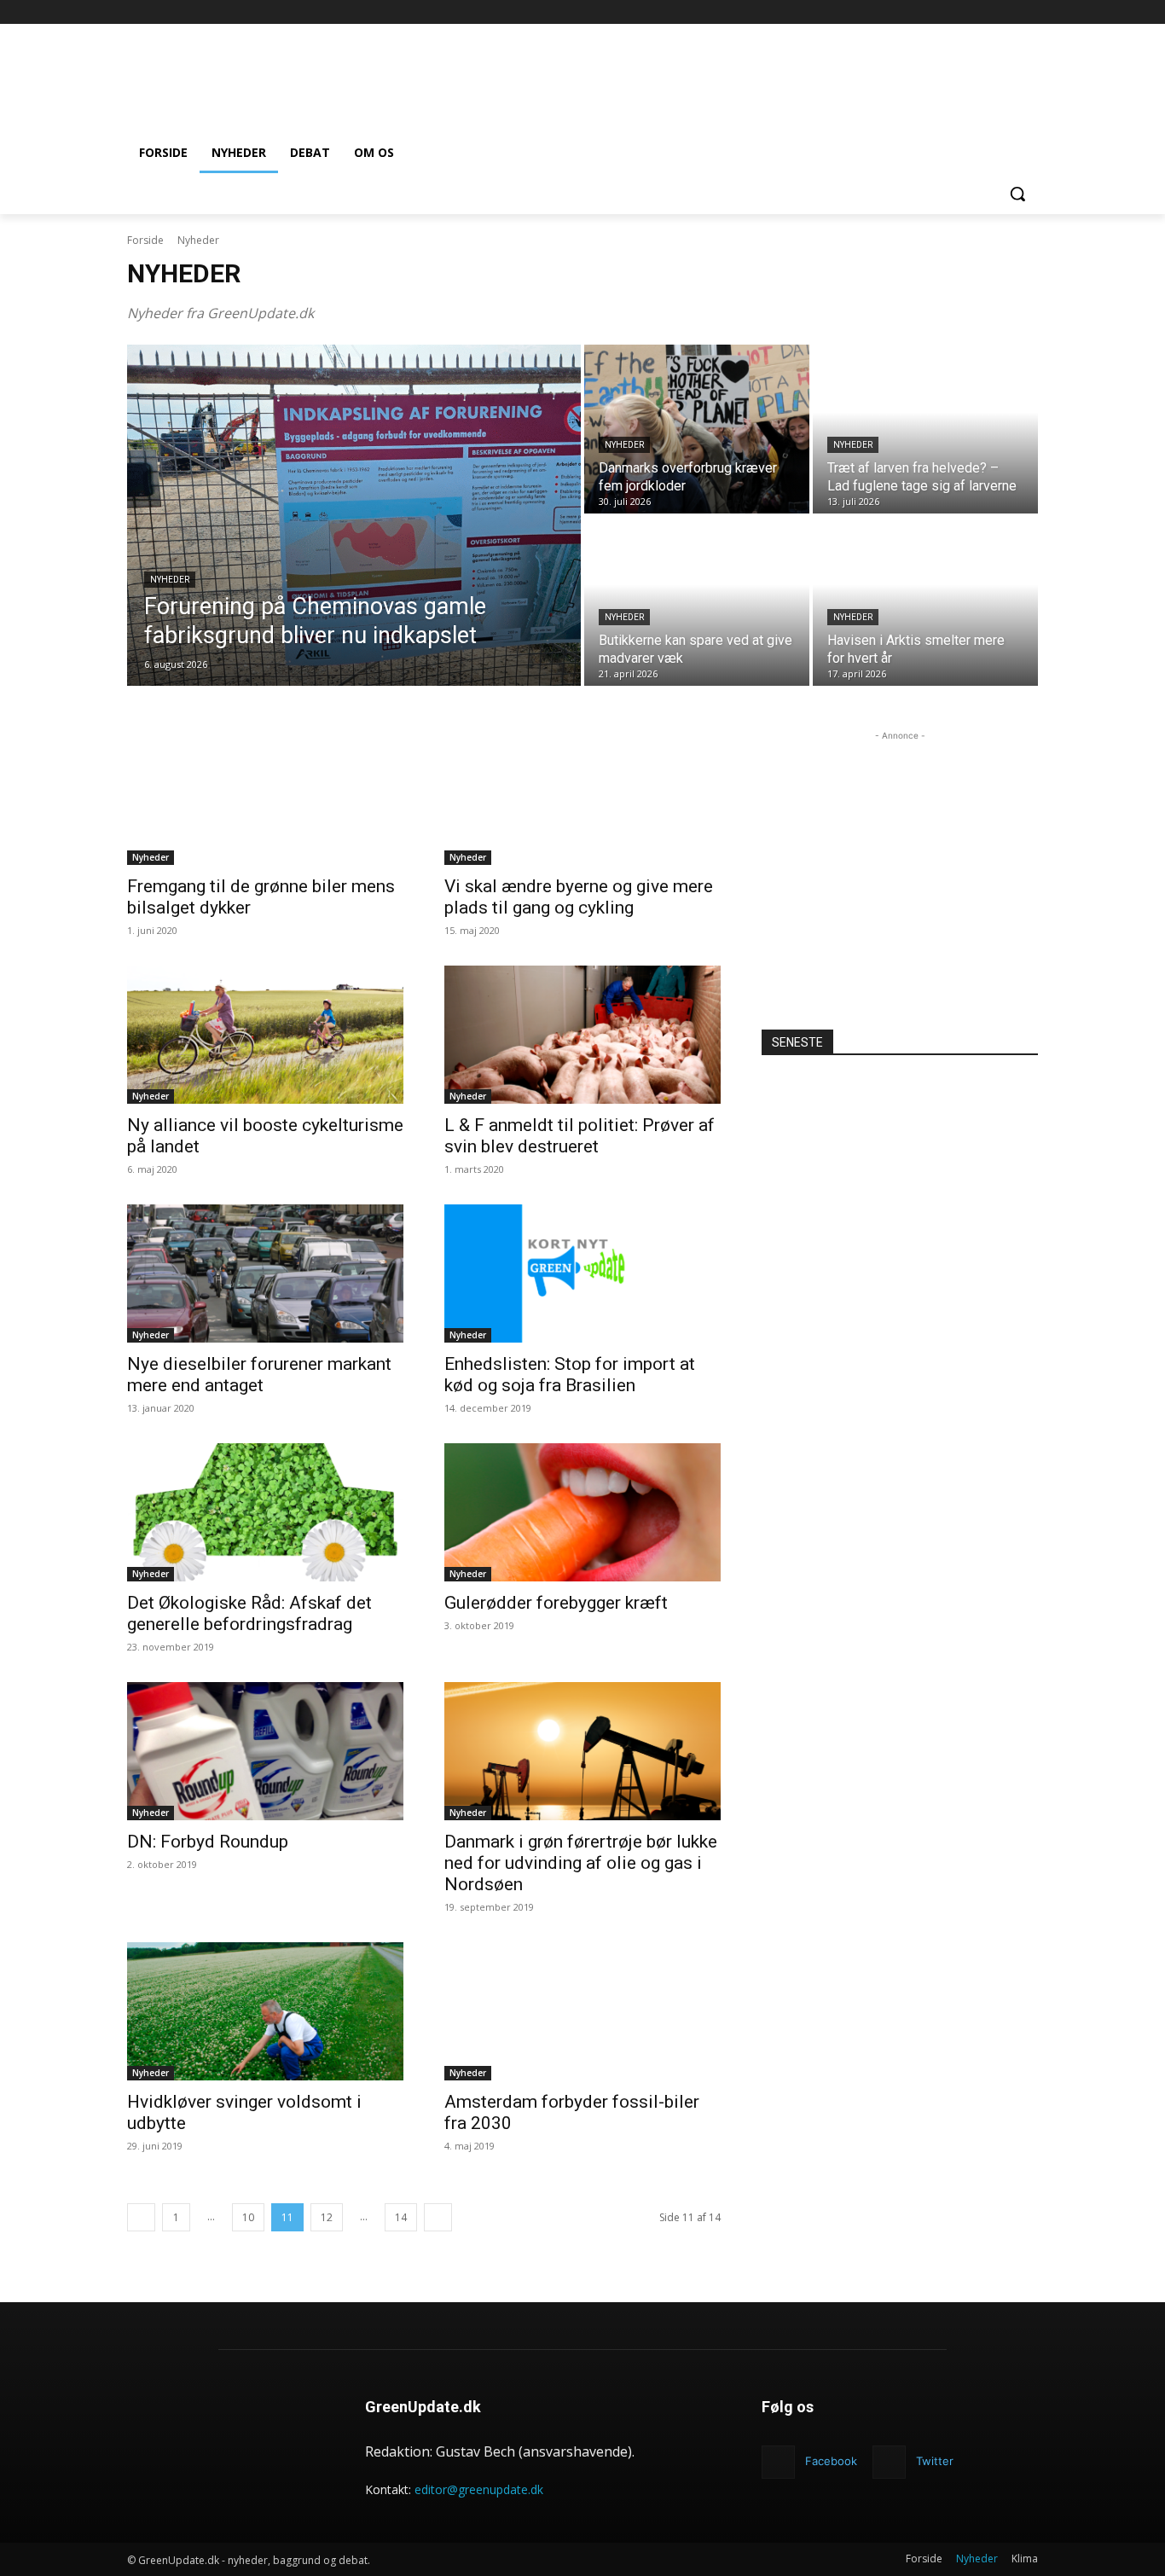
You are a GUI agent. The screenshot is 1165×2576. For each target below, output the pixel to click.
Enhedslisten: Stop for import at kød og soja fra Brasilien (570, 1375)
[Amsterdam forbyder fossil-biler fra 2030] (582, 2011)
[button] (1017, 194)
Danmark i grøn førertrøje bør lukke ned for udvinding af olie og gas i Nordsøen (581, 1863)
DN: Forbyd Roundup (208, 1842)
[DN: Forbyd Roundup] (265, 1751)
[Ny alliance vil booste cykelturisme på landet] (265, 1035)
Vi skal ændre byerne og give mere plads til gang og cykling (579, 897)
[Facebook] (1028, 12)
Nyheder (170, 580)
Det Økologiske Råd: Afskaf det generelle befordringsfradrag (249, 1613)
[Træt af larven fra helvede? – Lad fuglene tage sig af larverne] (925, 429)
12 (327, 2217)
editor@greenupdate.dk (479, 2489)
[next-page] (438, 2217)
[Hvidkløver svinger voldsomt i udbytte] (265, 2011)
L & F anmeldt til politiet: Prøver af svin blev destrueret (580, 1136)
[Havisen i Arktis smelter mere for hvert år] (925, 601)
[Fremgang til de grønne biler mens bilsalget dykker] (265, 796)
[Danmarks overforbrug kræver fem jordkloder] (697, 429)
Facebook (831, 2461)
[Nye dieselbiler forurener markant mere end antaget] (265, 1273)
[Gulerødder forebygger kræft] (582, 1512)
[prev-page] (141, 2217)
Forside (145, 240)
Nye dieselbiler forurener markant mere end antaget (259, 1375)
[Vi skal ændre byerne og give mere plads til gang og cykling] (582, 796)
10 (248, 2217)
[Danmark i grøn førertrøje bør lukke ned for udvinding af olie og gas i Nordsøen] (582, 1751)
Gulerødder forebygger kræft (556, 1603)
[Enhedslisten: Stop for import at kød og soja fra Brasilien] (582, 1273)
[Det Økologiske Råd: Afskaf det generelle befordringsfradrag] (265, 1512)
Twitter (935, 2461)
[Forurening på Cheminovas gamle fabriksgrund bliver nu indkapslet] (354, 515)
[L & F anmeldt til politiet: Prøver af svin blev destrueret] (582, 1035)
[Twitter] (889, 2462)
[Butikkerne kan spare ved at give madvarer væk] (697, 601)
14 (401, 2217)
